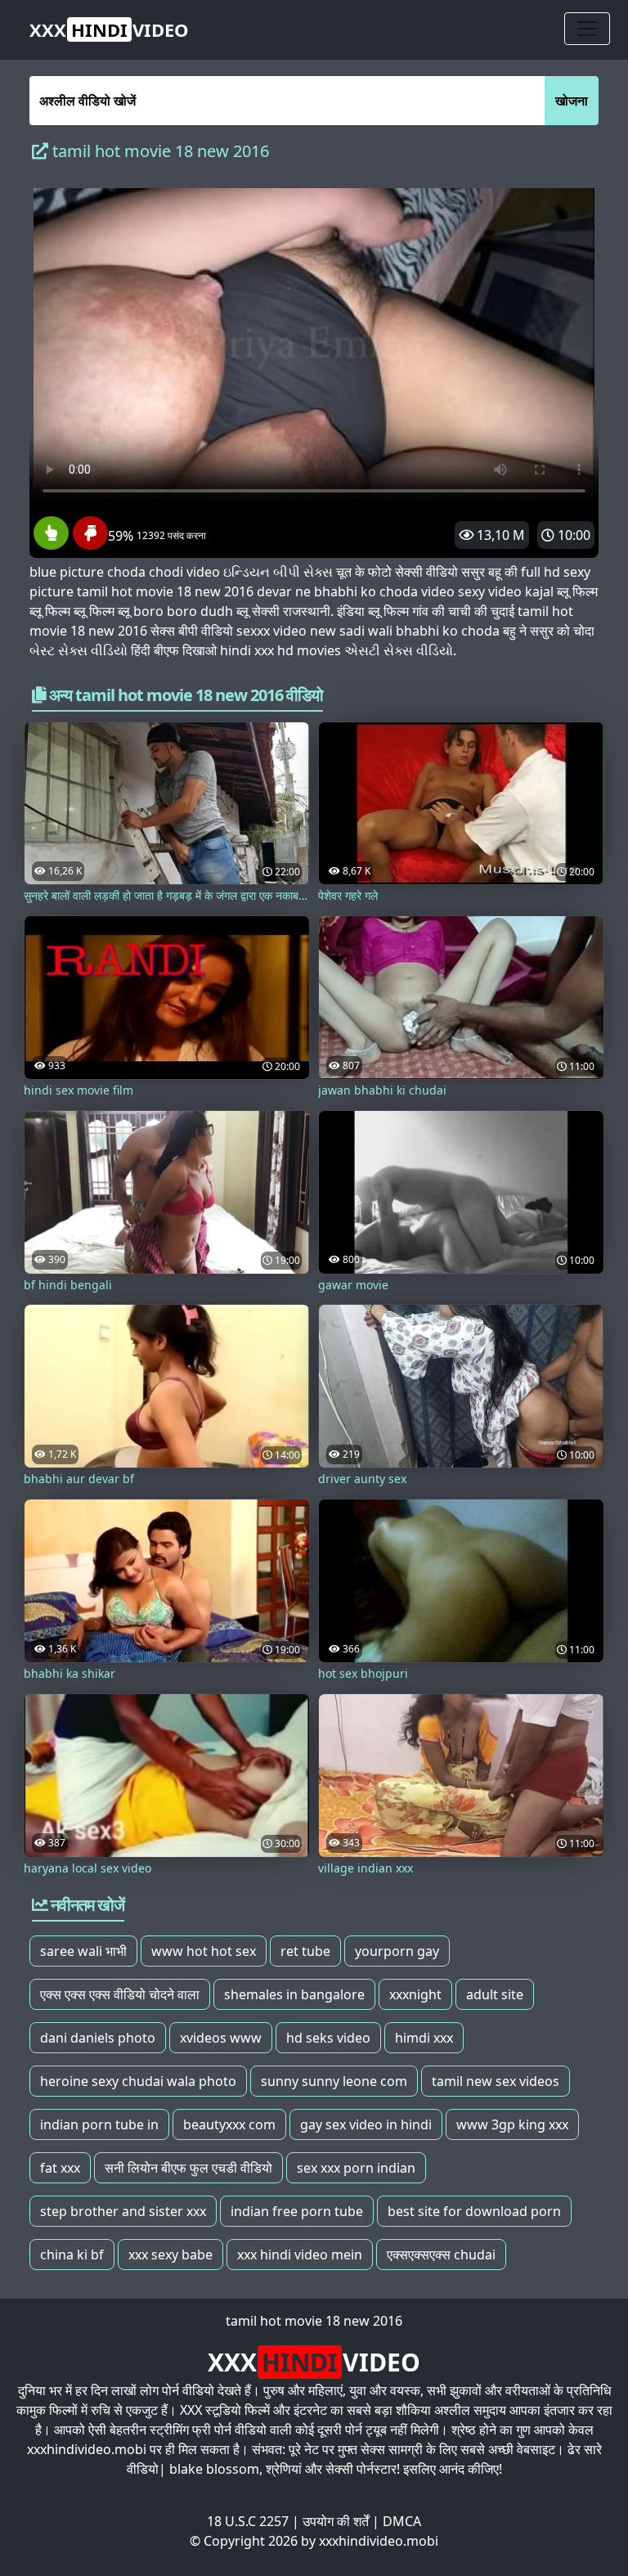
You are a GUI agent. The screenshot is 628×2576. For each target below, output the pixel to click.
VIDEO (109, 29)
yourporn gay (397, 1951)
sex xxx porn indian (356, 2168)
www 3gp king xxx (512, 2124)
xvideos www (221, 2038)
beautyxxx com (229, 2124)
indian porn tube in (99, 2124)
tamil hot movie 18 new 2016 (314, 2321)
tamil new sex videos (496, 2081)
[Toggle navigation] (587, 29)
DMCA (402, 2521)
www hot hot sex (204, 1951)
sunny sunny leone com (334, 2081)
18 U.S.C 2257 (248, 2521)
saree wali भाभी (83, 1951)
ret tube (305, 1951)
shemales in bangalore (294, 1994)
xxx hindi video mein (300, 2255)
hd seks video (328, 2038)
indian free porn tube (297, 2211)
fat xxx (60, 2168)
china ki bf (72, 2255)
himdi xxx (424, 2038)
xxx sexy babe (170, 2255)
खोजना (572, 101)
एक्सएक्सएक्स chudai (441, 2255)
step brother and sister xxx (123, 2211)
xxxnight (415, 1994)
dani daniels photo (98, 2038)
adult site (495, 1994)
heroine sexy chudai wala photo (138, 2081)
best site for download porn (474, 2211)
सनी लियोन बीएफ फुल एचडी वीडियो (188, 2168)
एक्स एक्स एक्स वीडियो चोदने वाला (120, 1994)
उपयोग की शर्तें (336, 2521)
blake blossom (214, 2469)
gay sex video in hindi (366, 2124)
